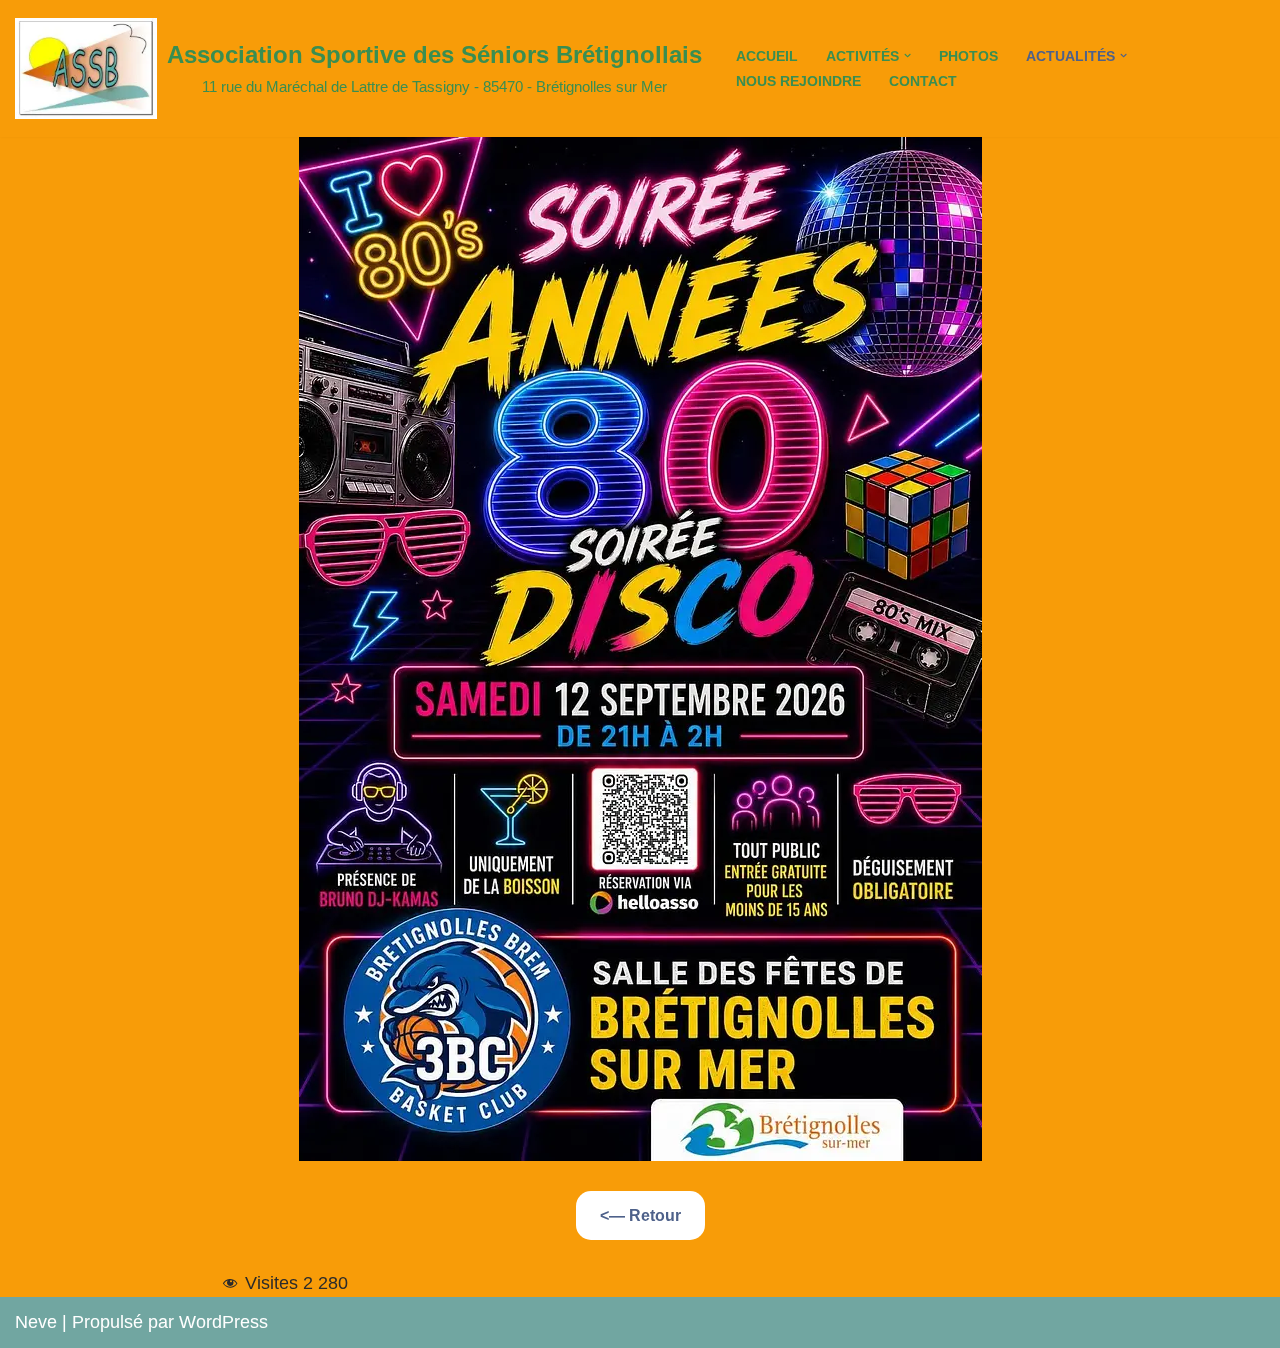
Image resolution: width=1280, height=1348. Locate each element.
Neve (36, 1322)
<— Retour (640, 1215)
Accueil (767, 56)
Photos (968, 56)
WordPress (223, 1322)
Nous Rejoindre (798, 81)
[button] (907, 55)
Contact (923, 81)
